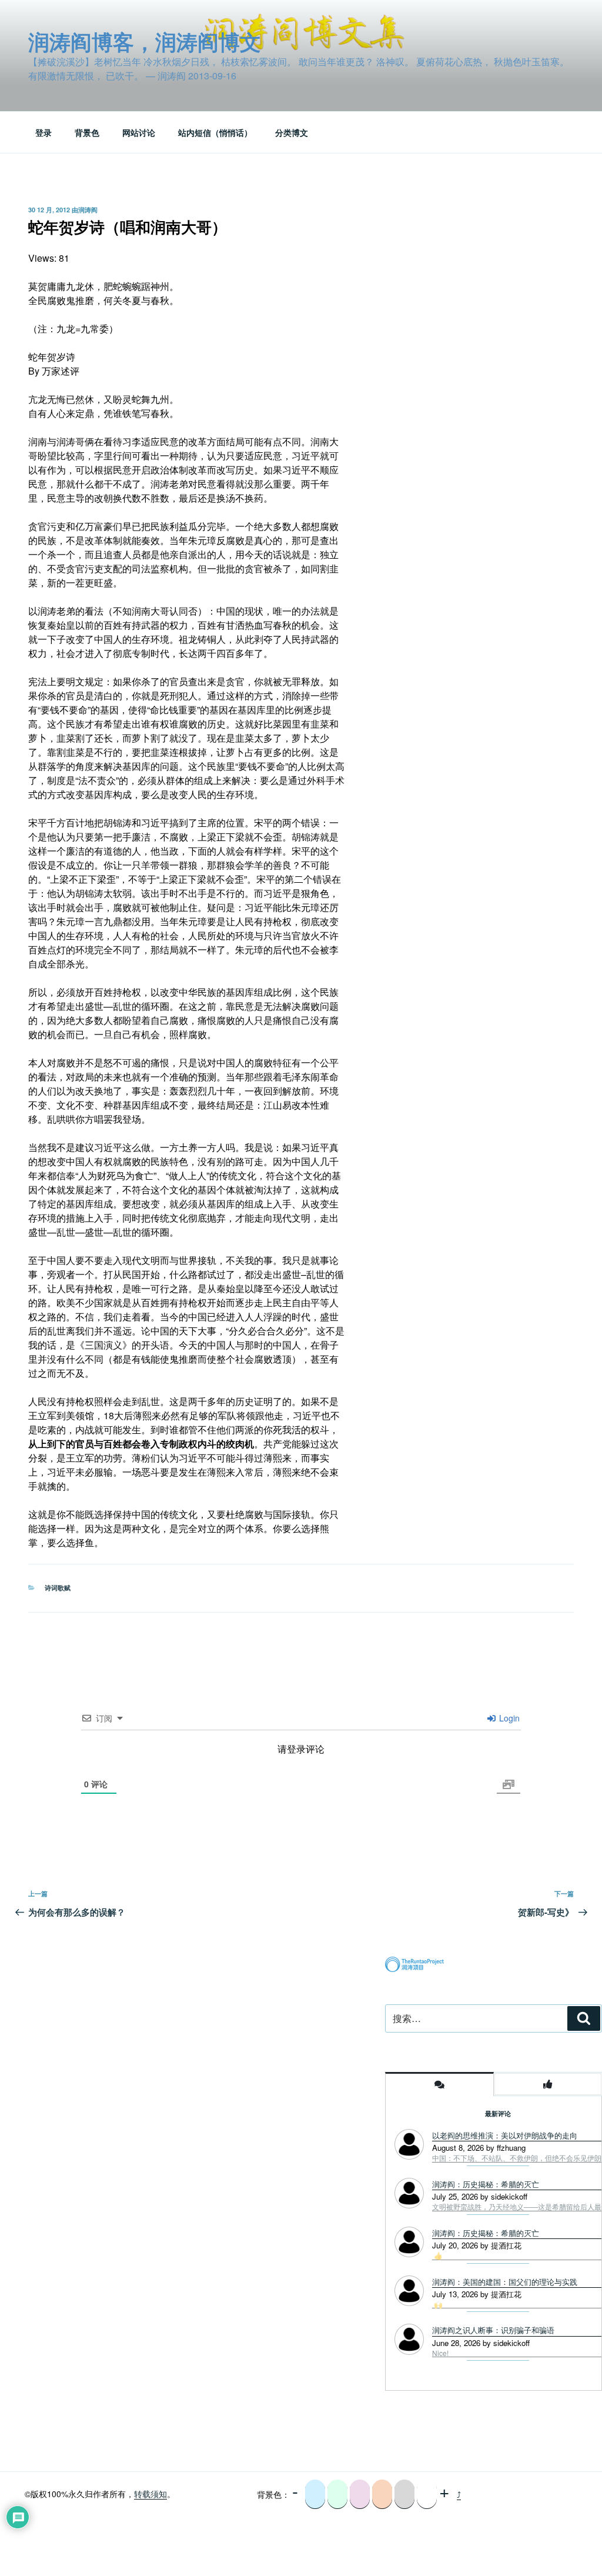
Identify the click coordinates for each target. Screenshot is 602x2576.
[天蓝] (315, 2494)
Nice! (440, 2353)
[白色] (427, 2494)
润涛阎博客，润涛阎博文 (145, 41)
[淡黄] (382, 2494)
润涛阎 (88, 210)
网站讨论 (139, 132)
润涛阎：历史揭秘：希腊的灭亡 (486, 2233)
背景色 (87, 132)
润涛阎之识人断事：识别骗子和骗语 (493, 2330)
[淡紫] (360, 2494)
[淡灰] (404, 2494)
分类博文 (292, 132)
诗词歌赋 (58, 1588)
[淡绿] (337, 2494)
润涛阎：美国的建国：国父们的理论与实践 (505, 2282)
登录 (44, 132)
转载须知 (150, 2494)
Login (508, 1718)
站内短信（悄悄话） (215, 132)
